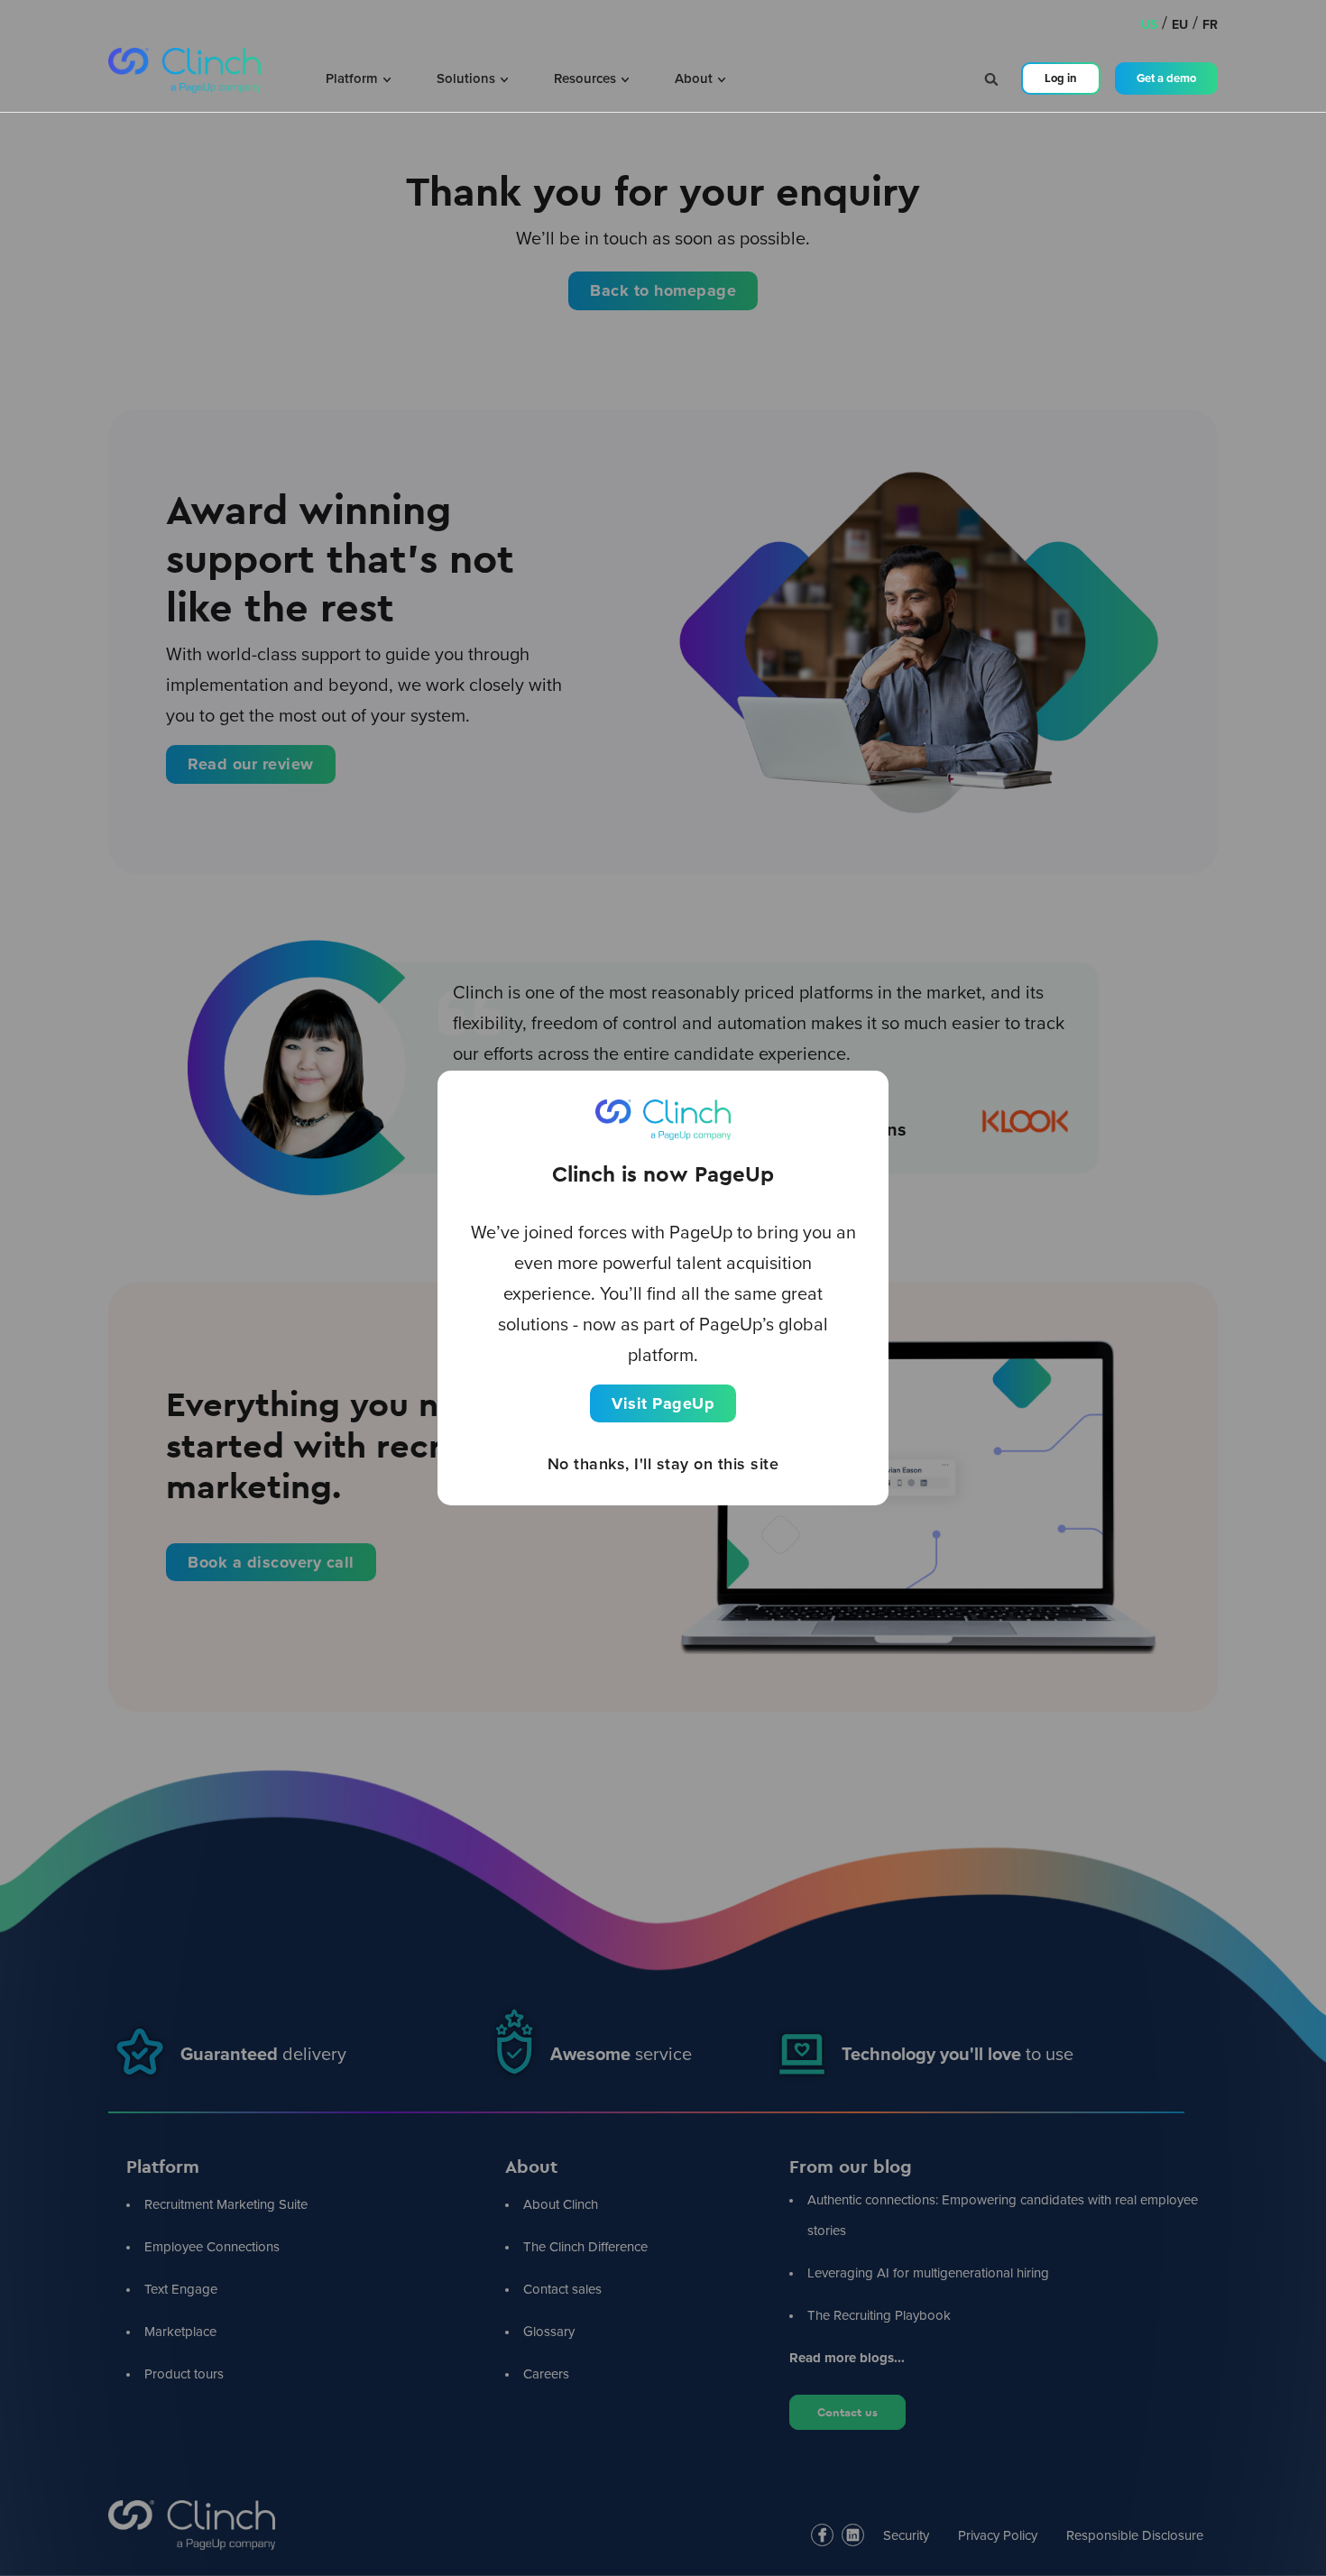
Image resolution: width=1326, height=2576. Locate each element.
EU (1180, 25)
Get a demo (1166, 78)
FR (1210, 25)
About (695, 78)
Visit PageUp (663, 1403)
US (1149, 25)
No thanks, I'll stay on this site (663, 1464)
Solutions (468, 78)
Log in (1061, 78)
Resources (587, 78)
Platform (354, 78)
